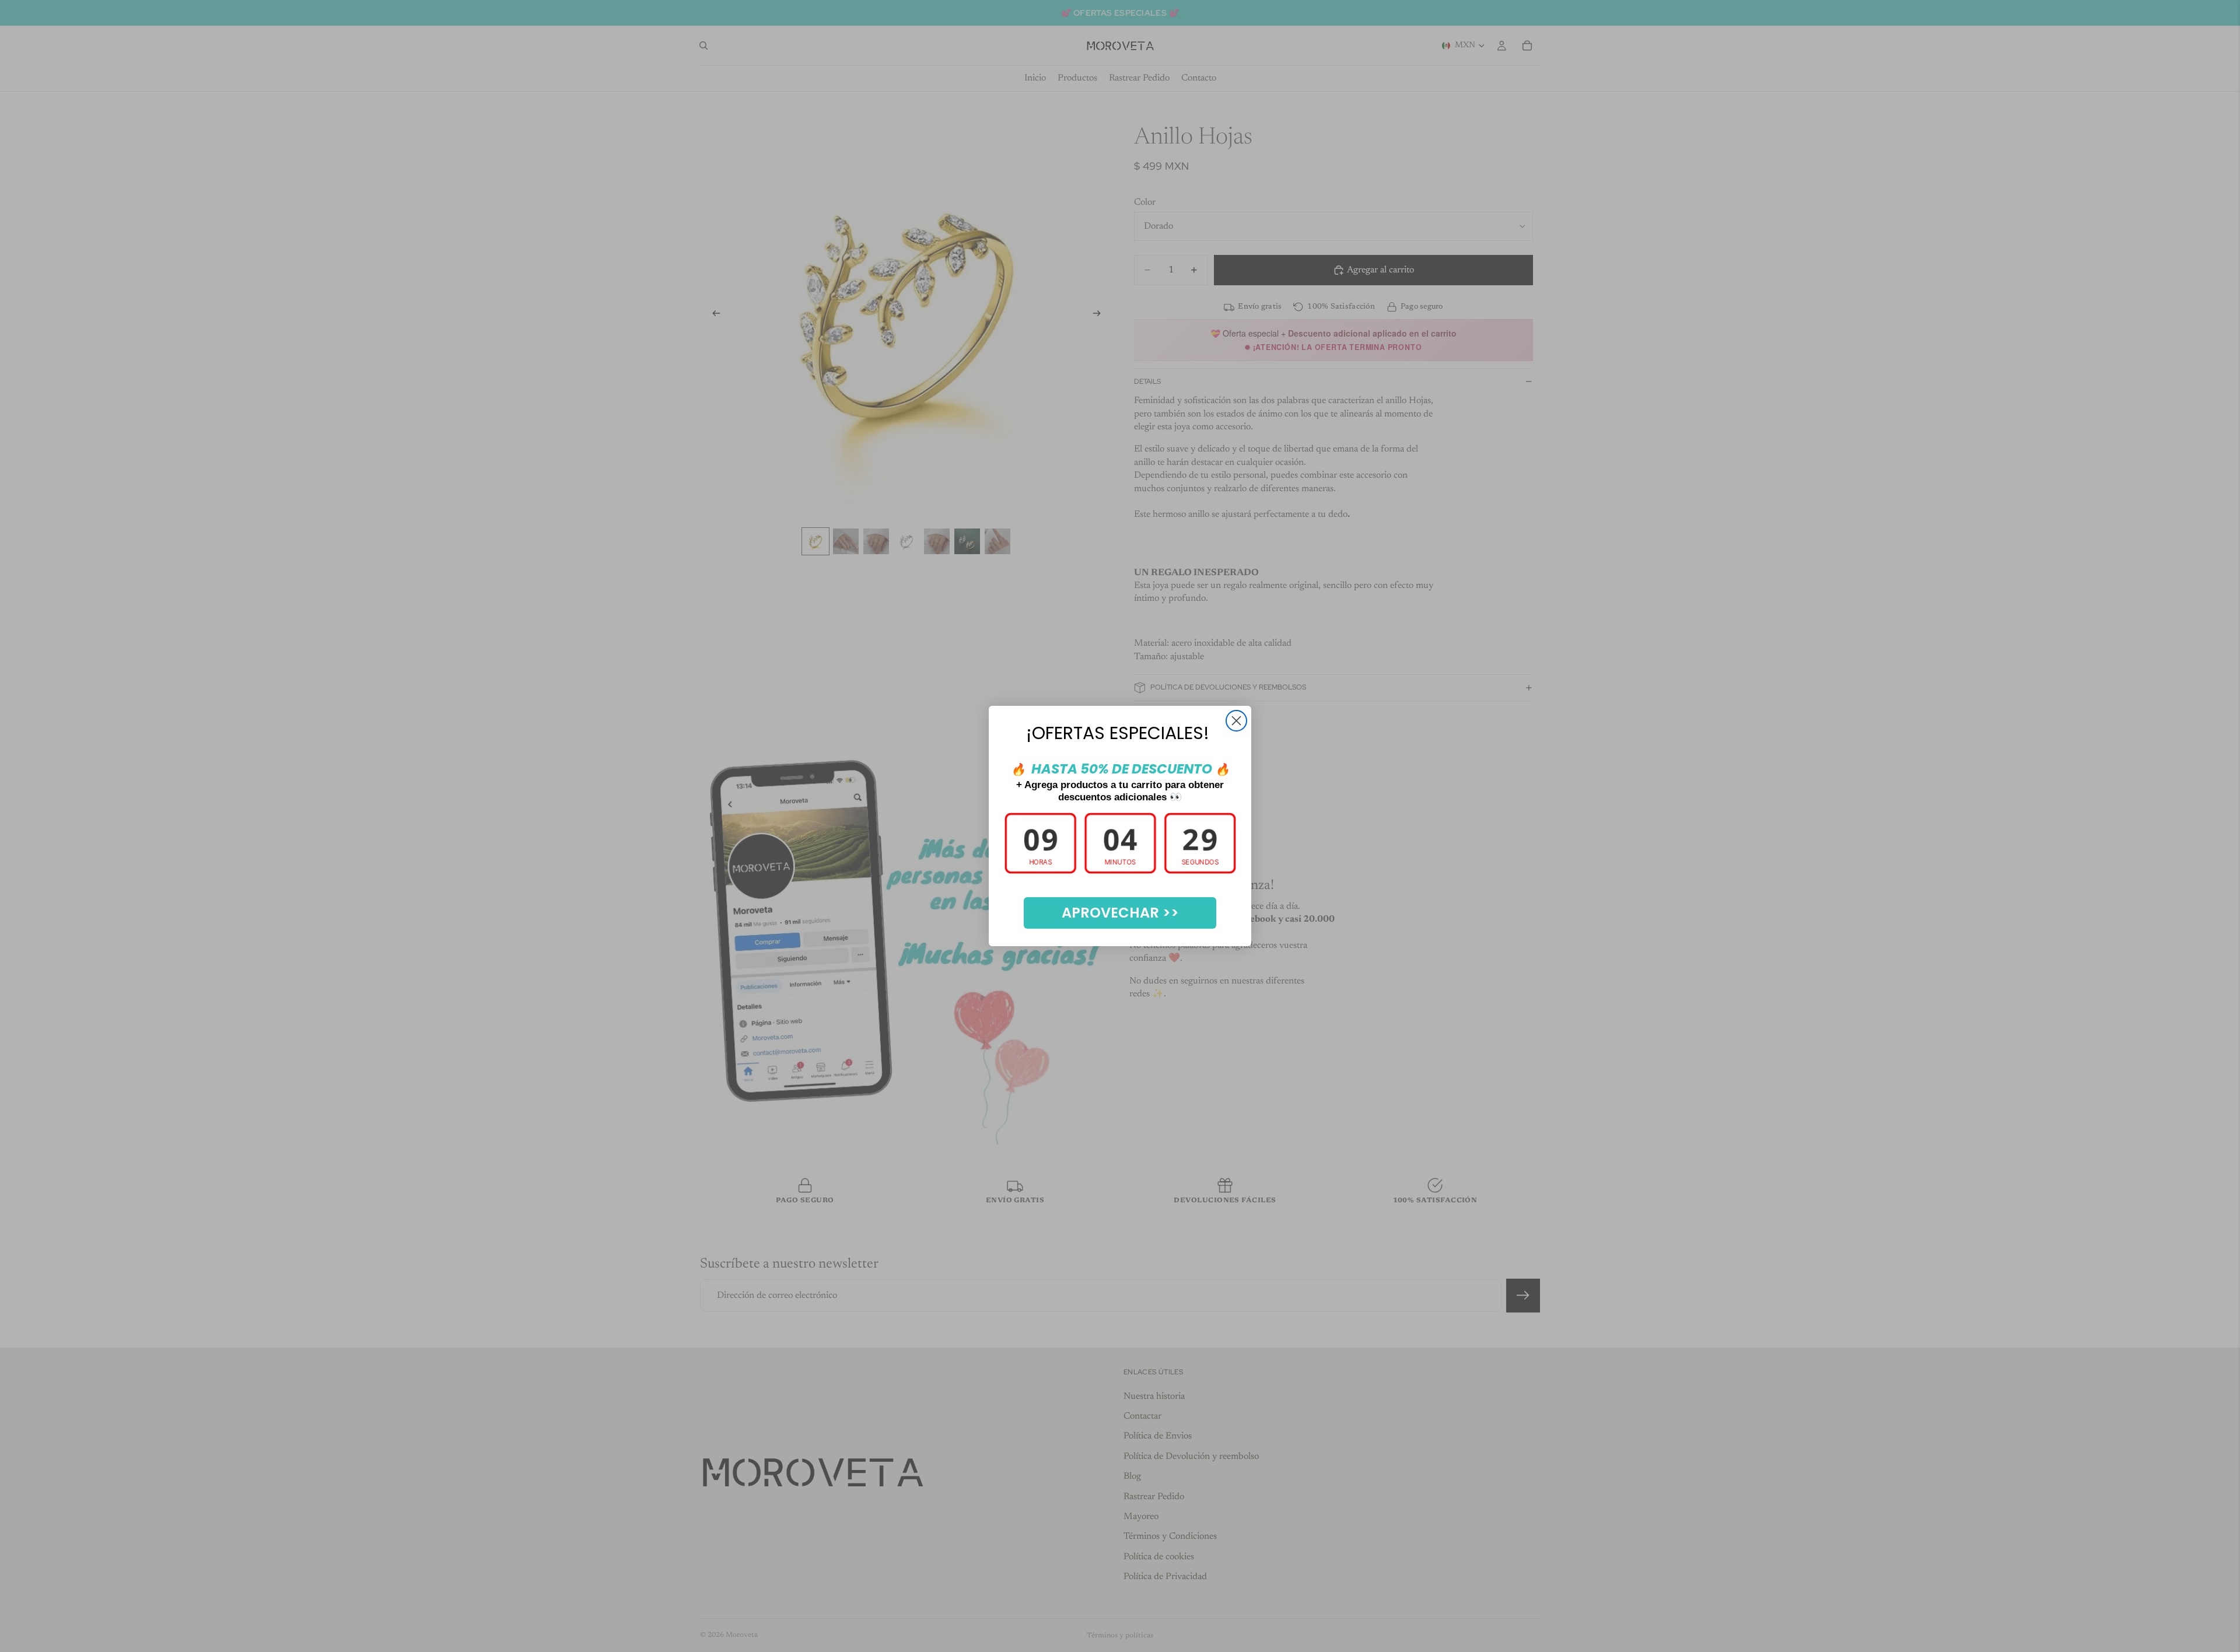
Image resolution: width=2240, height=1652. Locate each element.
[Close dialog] (1236, 721)
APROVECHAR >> (1120, 913)
